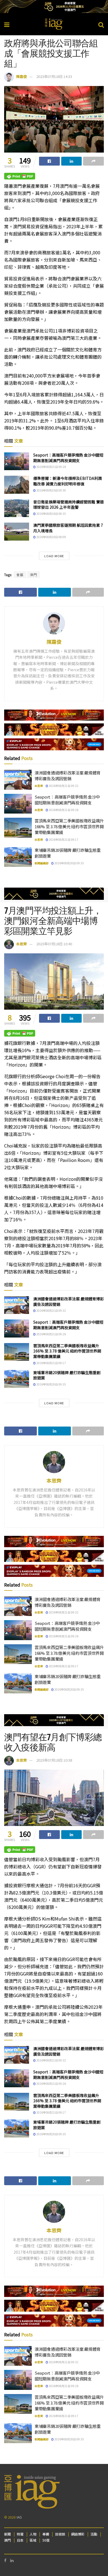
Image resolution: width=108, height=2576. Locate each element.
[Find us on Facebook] (5, 2560)
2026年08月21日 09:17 (63, 839)
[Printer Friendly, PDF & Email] (20, 176)
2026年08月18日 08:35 (51, 514)
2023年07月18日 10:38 (54, 1760)
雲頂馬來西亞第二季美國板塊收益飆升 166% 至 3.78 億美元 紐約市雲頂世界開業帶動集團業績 (69, 826)
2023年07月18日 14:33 (54, 76)
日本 (20, 2540)
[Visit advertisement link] (54, 7)
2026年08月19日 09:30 (51, 490)
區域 (33, 2540)
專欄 (46, 2534)
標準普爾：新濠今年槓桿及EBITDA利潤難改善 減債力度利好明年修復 (68, 481)
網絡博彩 (78, 2534)
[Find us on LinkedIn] (12, 2560)
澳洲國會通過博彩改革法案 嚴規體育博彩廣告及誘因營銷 (68, 776)
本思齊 (39, 786)
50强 (46, 2540)
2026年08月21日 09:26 (51, 467)
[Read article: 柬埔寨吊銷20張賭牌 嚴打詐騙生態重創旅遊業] (18, 857)
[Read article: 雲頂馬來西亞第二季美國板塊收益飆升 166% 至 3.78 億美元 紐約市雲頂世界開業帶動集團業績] (18, 828)
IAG (19, 2517)
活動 (94, 2534)
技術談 (60, 2534)
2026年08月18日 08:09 (51, 537)
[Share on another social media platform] (93, 161)
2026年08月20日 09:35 (69, 863)
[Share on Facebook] (49, 161)
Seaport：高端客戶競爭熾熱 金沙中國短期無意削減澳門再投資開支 (68, 458)
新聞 (7, 2534)
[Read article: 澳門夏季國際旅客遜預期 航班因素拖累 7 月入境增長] (17, 531)
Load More (54, 556)
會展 (20, 575)
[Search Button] (101, 24)
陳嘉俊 (21, 76)
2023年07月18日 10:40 (54, 944)
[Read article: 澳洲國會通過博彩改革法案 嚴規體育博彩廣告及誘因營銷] (18, 780)
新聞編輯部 (42, 863)
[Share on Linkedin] (72, 161)
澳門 (34, 575)
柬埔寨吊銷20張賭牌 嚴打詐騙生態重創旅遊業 (67, 1375)
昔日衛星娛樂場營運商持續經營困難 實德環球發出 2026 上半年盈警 (69, 505)
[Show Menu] (7, 24)
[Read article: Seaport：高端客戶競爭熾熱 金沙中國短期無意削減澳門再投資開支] (17, 461)
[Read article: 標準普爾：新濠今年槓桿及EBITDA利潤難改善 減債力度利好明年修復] (17, 485)
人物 (33, 2534)
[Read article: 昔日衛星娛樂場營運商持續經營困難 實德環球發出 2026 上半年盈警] (17, 508)
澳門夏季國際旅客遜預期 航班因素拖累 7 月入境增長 (68, 528)
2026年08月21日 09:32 (63, 786)
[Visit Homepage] (54, 24)
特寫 (20, 2534)
